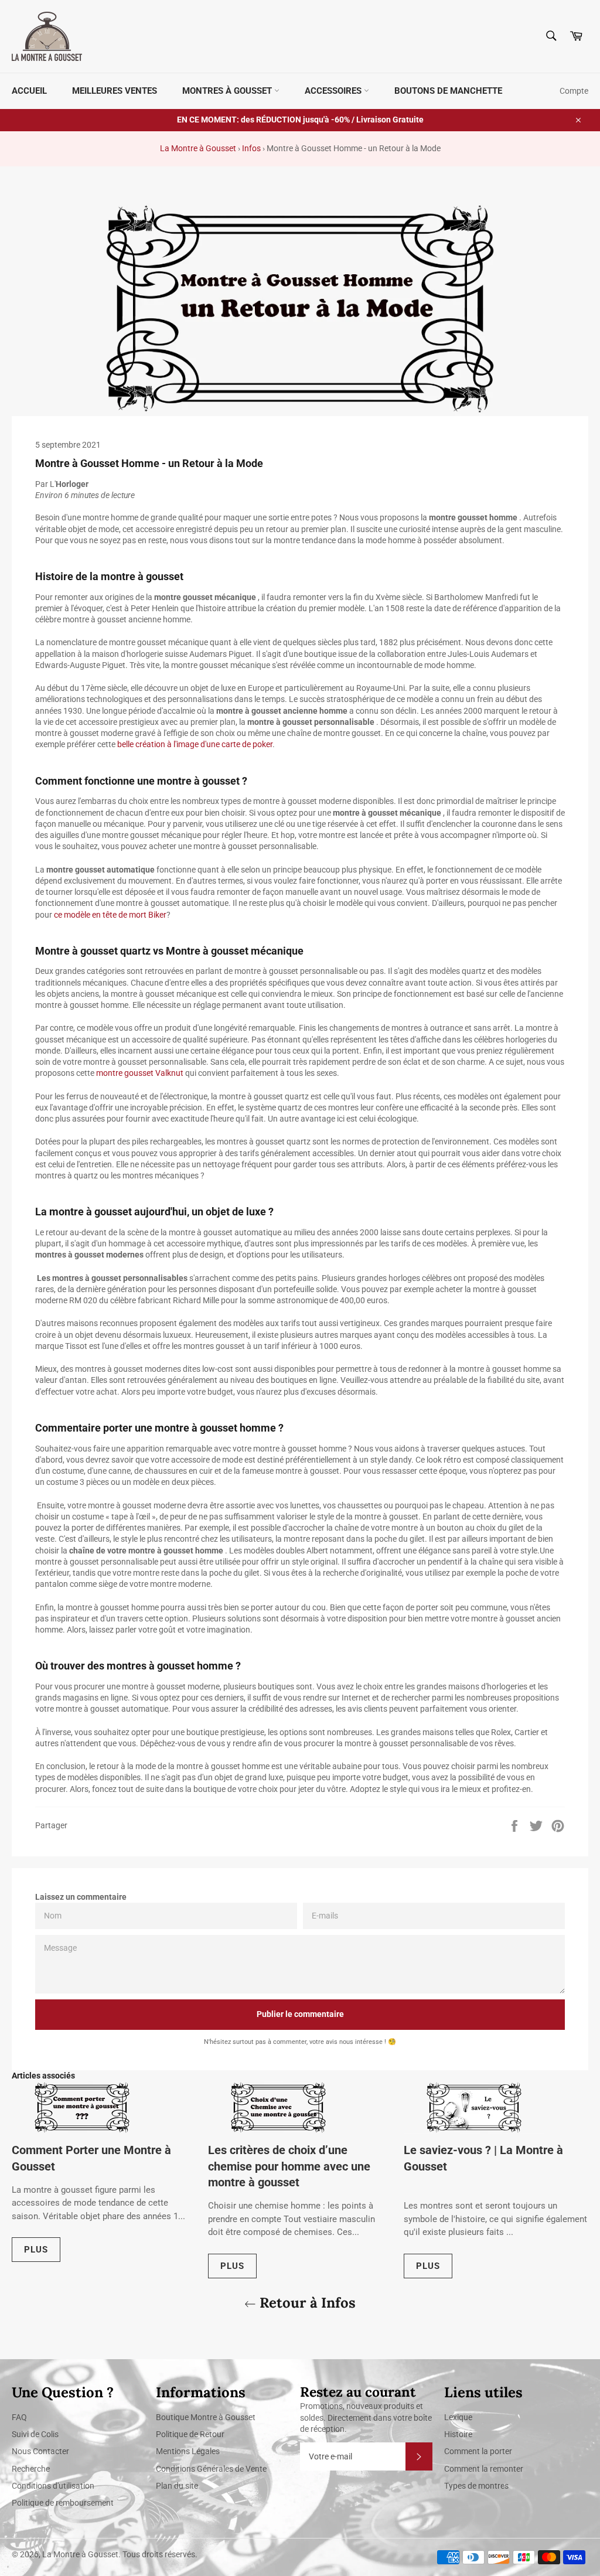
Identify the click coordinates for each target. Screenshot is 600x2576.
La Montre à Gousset (198, 148)
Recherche (31, 2469)
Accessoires (334, 91)
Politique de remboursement (63, 2503)
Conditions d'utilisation (53, 2486)
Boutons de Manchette (448, 91)
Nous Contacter (40, 2451)
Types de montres (476, 2486)
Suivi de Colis (35, 2434)
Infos (251, 148)
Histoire (458, 2434)
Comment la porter (478, 2451)
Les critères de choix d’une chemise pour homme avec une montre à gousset (289, 2166)
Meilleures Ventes (115, 91)
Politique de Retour (190, 2434)
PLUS (36, 2250)
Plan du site (177, 2486)
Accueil (29, 91)
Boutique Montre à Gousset (206, 2417)
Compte (574, 91)
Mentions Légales (188, 2451)
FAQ (19, 2417)
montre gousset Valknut (140, 1073)
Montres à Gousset (228, 91)
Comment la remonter (484, 2469)
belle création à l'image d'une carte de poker (195, 744)
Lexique (458, 2417)
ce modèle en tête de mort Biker (110, 915)
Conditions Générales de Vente (211, 2469)
